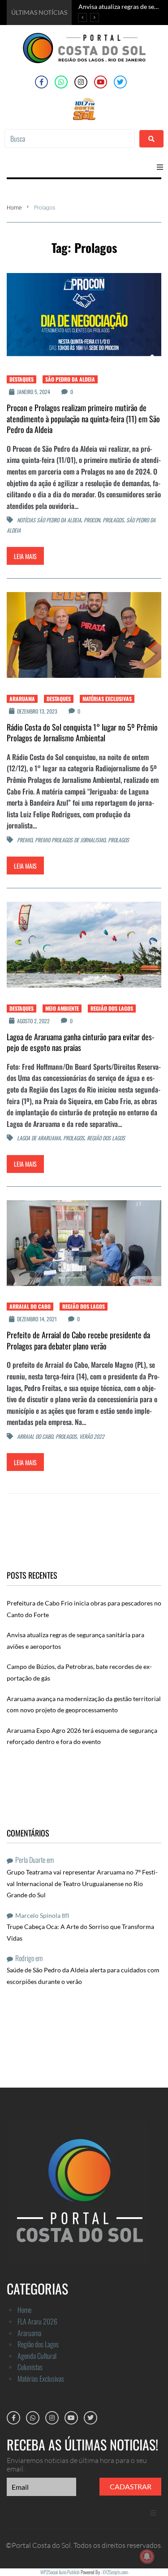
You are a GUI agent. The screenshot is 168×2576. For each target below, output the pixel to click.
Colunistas (30, 2367)
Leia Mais (25, 556)
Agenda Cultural (37, 2356)
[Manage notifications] (147, 2556)
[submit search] (151, 139)
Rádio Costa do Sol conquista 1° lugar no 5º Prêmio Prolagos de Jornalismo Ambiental (82, 732)
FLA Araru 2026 (37, 2321)
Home (14, 208)
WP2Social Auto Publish (60, 2572)
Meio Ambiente (62, 1008)
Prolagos (113, 520)
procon (92, 520)
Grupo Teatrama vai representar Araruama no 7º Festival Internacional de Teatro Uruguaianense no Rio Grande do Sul (82, 1883)
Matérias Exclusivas (107, 699)
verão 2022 (92, 1436)
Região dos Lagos (112, 1008)
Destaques (22, 379)
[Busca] (70, 139)
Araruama (22, 699)
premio (25, 840)
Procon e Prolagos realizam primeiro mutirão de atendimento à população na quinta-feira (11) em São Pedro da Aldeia (83, 418)
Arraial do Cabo (30, 1306)
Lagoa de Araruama (39, 1138)
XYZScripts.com (115, 2572)
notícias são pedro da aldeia (49, 520)
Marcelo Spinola (38, 1915)
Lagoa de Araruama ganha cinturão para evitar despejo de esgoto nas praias (80, 1042)
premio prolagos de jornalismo (70, 840)
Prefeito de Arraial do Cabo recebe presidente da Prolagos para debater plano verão (78, 1340)
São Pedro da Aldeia (70, 379)
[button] (160, 167)
